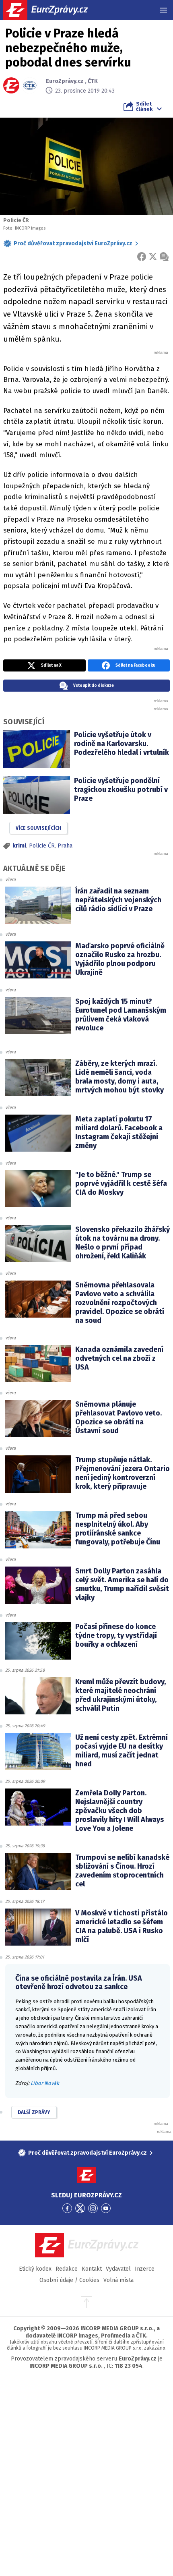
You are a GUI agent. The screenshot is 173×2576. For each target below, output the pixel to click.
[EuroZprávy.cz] (53, 10)
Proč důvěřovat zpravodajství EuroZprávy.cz (73, 244)
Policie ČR (42, 846)
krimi (19, 846)
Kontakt (92, 2269)
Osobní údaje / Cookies (69, 2280)
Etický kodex (35, 2269)
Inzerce (145, 2269)
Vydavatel (118, 2269)
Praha (65, 846)
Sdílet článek (144, 106)
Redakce (67, 2269)
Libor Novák (45, 2083)
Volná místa (118, 2280)
